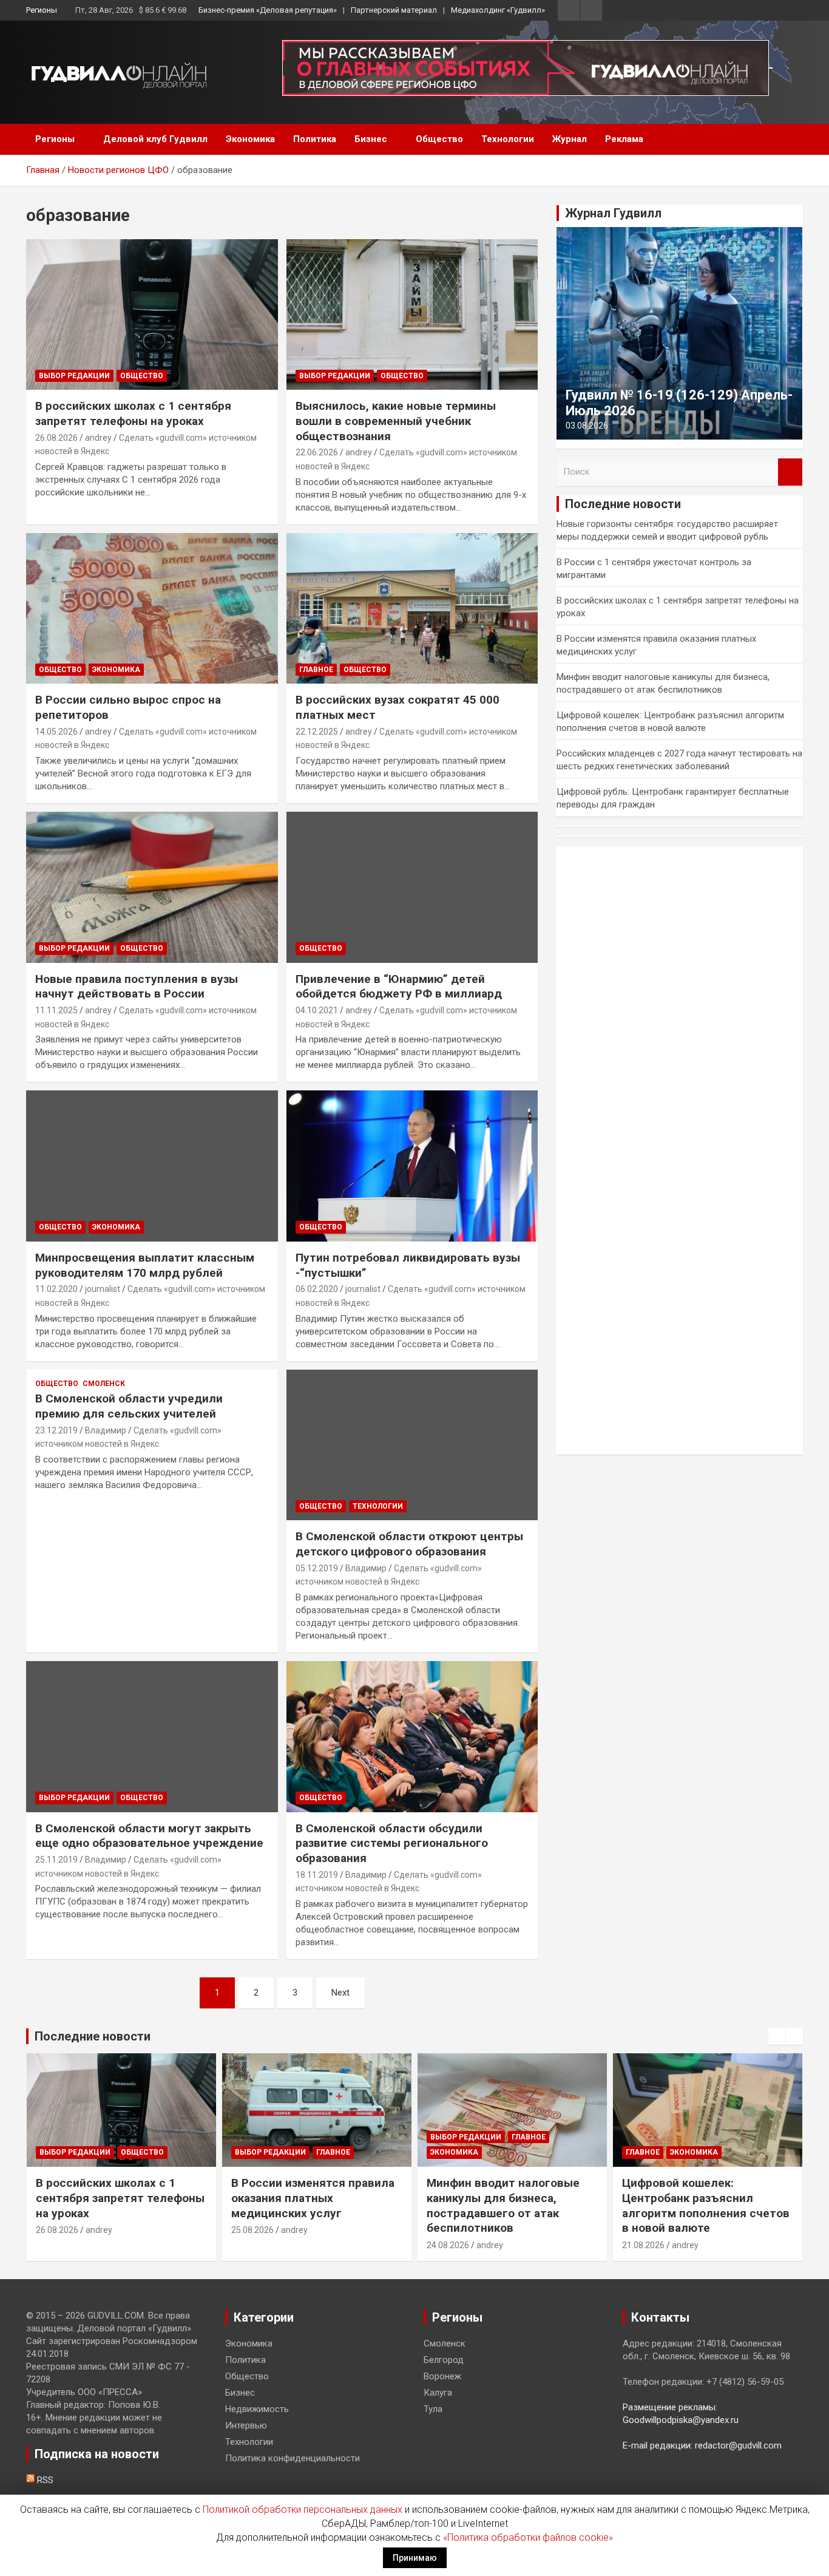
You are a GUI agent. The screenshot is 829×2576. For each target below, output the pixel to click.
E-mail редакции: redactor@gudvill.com (702, 2445)
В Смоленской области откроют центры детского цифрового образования (409, 1544)
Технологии (508, 139)
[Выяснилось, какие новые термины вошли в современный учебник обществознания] (412, 314)
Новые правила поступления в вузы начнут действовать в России (137, 987)
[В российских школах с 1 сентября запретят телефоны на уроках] (152, 314)
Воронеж (442, 2376)
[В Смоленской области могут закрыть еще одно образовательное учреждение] (152, 1736)
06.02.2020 (317, 1289)
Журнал (570, 139)
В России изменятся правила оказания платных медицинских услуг (313, 2198)
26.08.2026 (56, 438)
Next (340, 1993)
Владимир (106, 1430)
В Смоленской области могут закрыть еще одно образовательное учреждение (149, 1836)
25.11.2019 (56, 1860)
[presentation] (777, 2036)
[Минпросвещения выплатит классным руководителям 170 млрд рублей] (152, 1166)
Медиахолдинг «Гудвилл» (498, 10)
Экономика (250, 139)
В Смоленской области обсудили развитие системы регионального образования (392, 1843)
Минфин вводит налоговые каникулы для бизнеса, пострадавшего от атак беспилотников (503, 2205)
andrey (98, 438)
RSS (44, 2480)
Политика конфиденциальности (293, 2458)
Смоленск (104, 1384)
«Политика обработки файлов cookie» (528, 2537)
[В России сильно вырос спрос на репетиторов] (152, 608)
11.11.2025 (56, 1010)
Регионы (42, 10)
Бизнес (371, 139)
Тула (433, 2409)
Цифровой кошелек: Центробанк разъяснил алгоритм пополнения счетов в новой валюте (706, 2205)
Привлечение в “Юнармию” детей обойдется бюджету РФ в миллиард (399, 987)
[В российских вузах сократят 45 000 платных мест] (412, 608)
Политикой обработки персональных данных (303, 2510)
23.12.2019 (56, 1430)
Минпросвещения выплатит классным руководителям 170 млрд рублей (145, 1265)
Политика (315, 139)
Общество (439, 139)
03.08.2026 (587, 426)
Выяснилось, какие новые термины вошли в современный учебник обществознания (396, 421)
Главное (316, 670)
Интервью (246, 2425)
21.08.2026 (643, 2245)
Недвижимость (257, 2409)
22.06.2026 (317, 452)
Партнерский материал (394, 10)
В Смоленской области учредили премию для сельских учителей (129, 1406)
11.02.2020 (56, 1289)
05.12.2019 (317, 1568)
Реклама (624, 139)
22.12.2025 (317, 732)
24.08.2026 (448, 2245)
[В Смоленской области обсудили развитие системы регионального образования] (412, 1736)
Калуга (438, 2393)
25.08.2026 (252, 2230)
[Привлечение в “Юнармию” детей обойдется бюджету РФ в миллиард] (412, 887)
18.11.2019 (317, 1875)
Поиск (790, 472)
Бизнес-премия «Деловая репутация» (268, 10)
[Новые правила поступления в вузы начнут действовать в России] (152, 887)
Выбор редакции (74, 376)
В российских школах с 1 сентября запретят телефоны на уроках (133, 413)
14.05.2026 (56, 732)
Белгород (444, 2360)
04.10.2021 (317, 1010)
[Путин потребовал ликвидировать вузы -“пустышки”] (412, 1166)
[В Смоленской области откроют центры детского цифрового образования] (412, 1445)
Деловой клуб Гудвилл (155, 139)
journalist (103, 1289)
